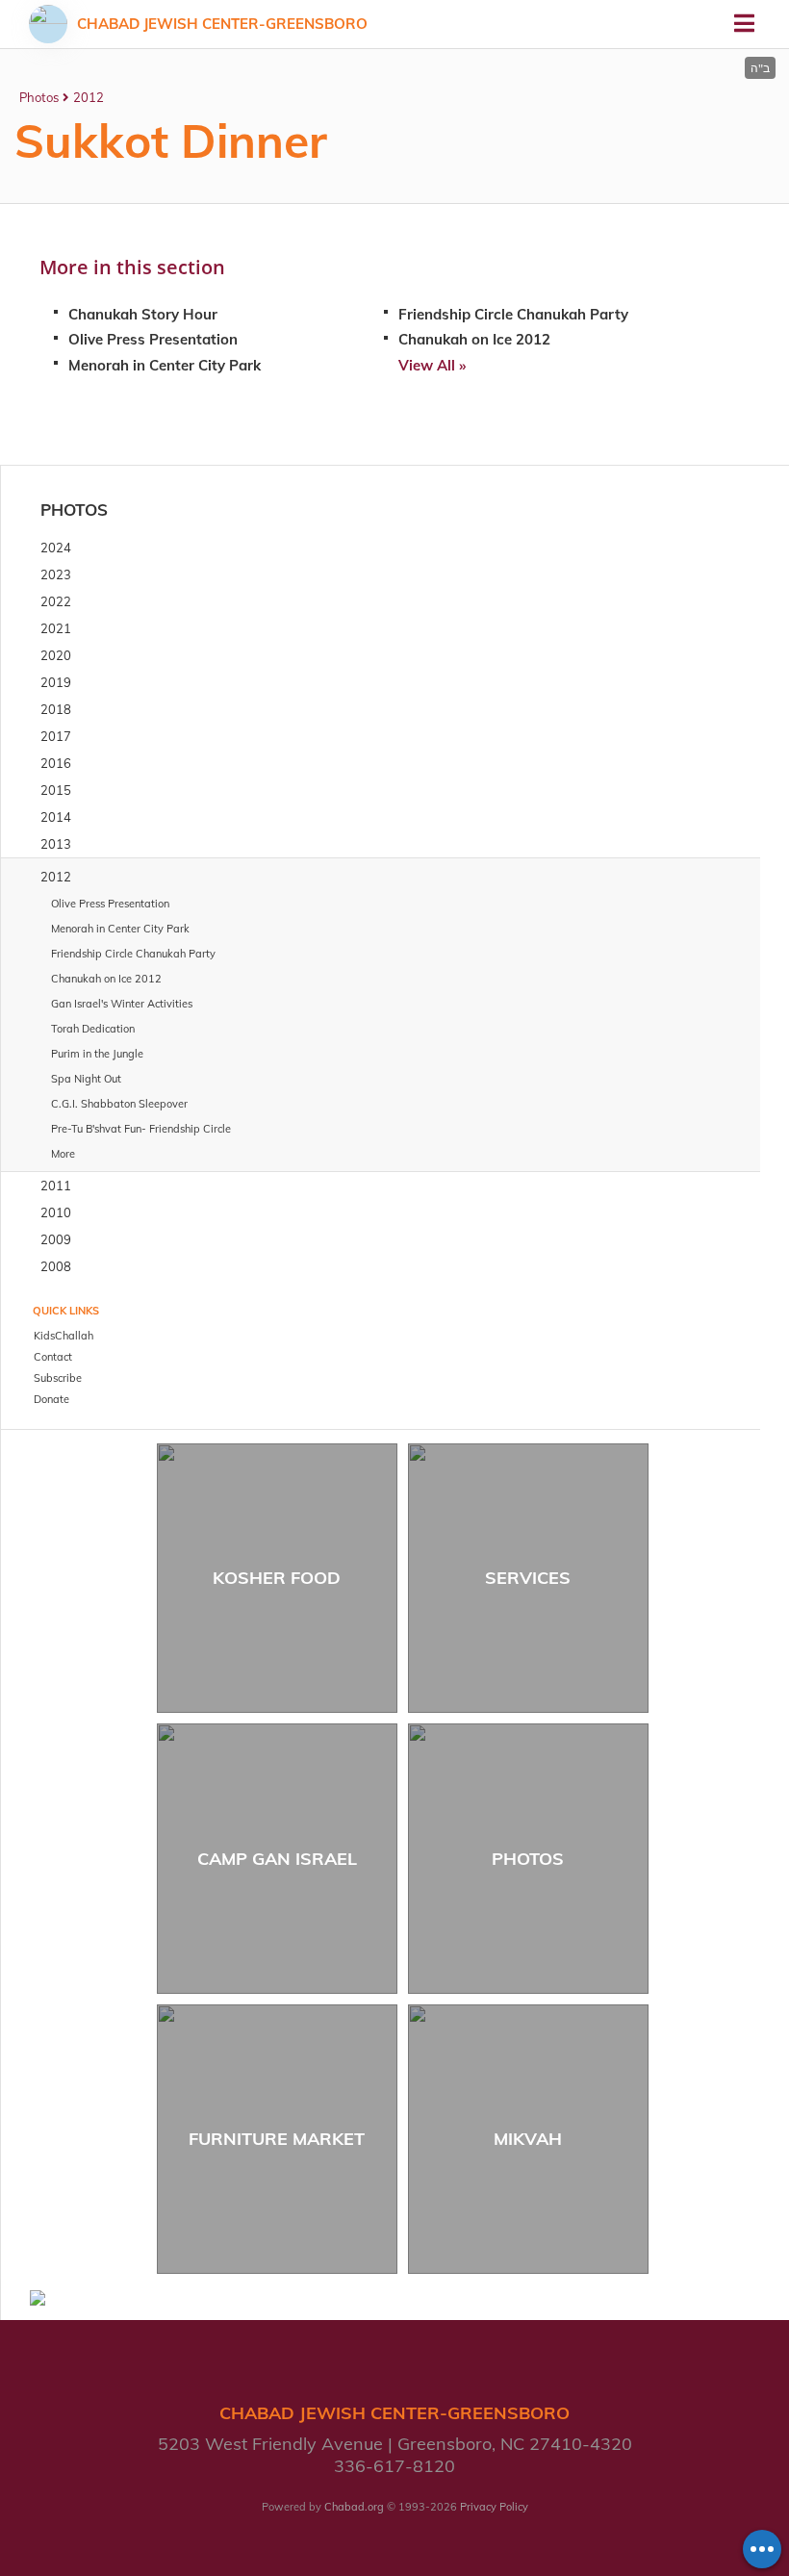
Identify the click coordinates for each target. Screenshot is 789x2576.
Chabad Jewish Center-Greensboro (222, 24)
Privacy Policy (494, 2507)
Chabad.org (354, 2507)
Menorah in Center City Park (165, 365)
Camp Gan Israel (277, 1859)
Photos (39, 97)
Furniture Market (277, 2139)
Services (528, 1578)
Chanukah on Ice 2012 (474, 339)
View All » (432, 365)
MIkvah (528, 2139)
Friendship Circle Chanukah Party (513, 314)
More (63, 1154)
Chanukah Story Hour (143, 314)
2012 (89, 97)
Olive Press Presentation (153, 339)
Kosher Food (277, 1578)
